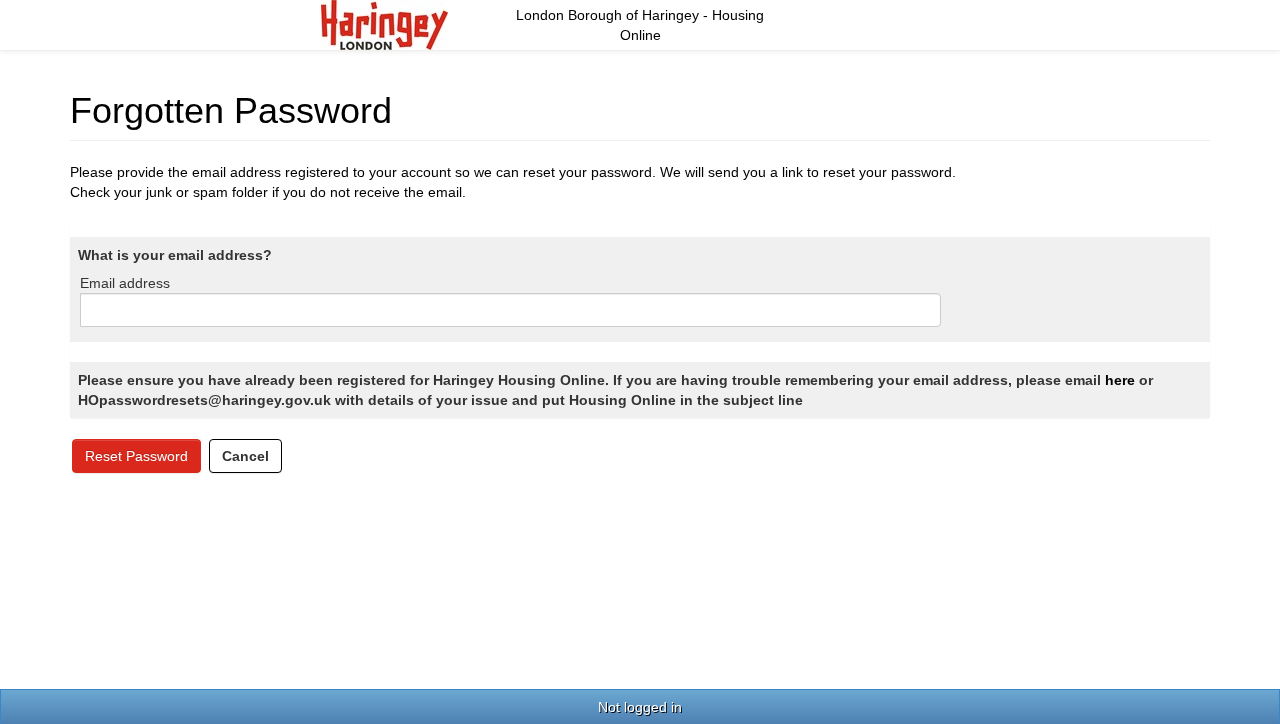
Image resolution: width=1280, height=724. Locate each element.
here (1120, 380)
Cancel (245, 456)
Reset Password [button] (136, 456)
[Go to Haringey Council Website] (384, 24)
